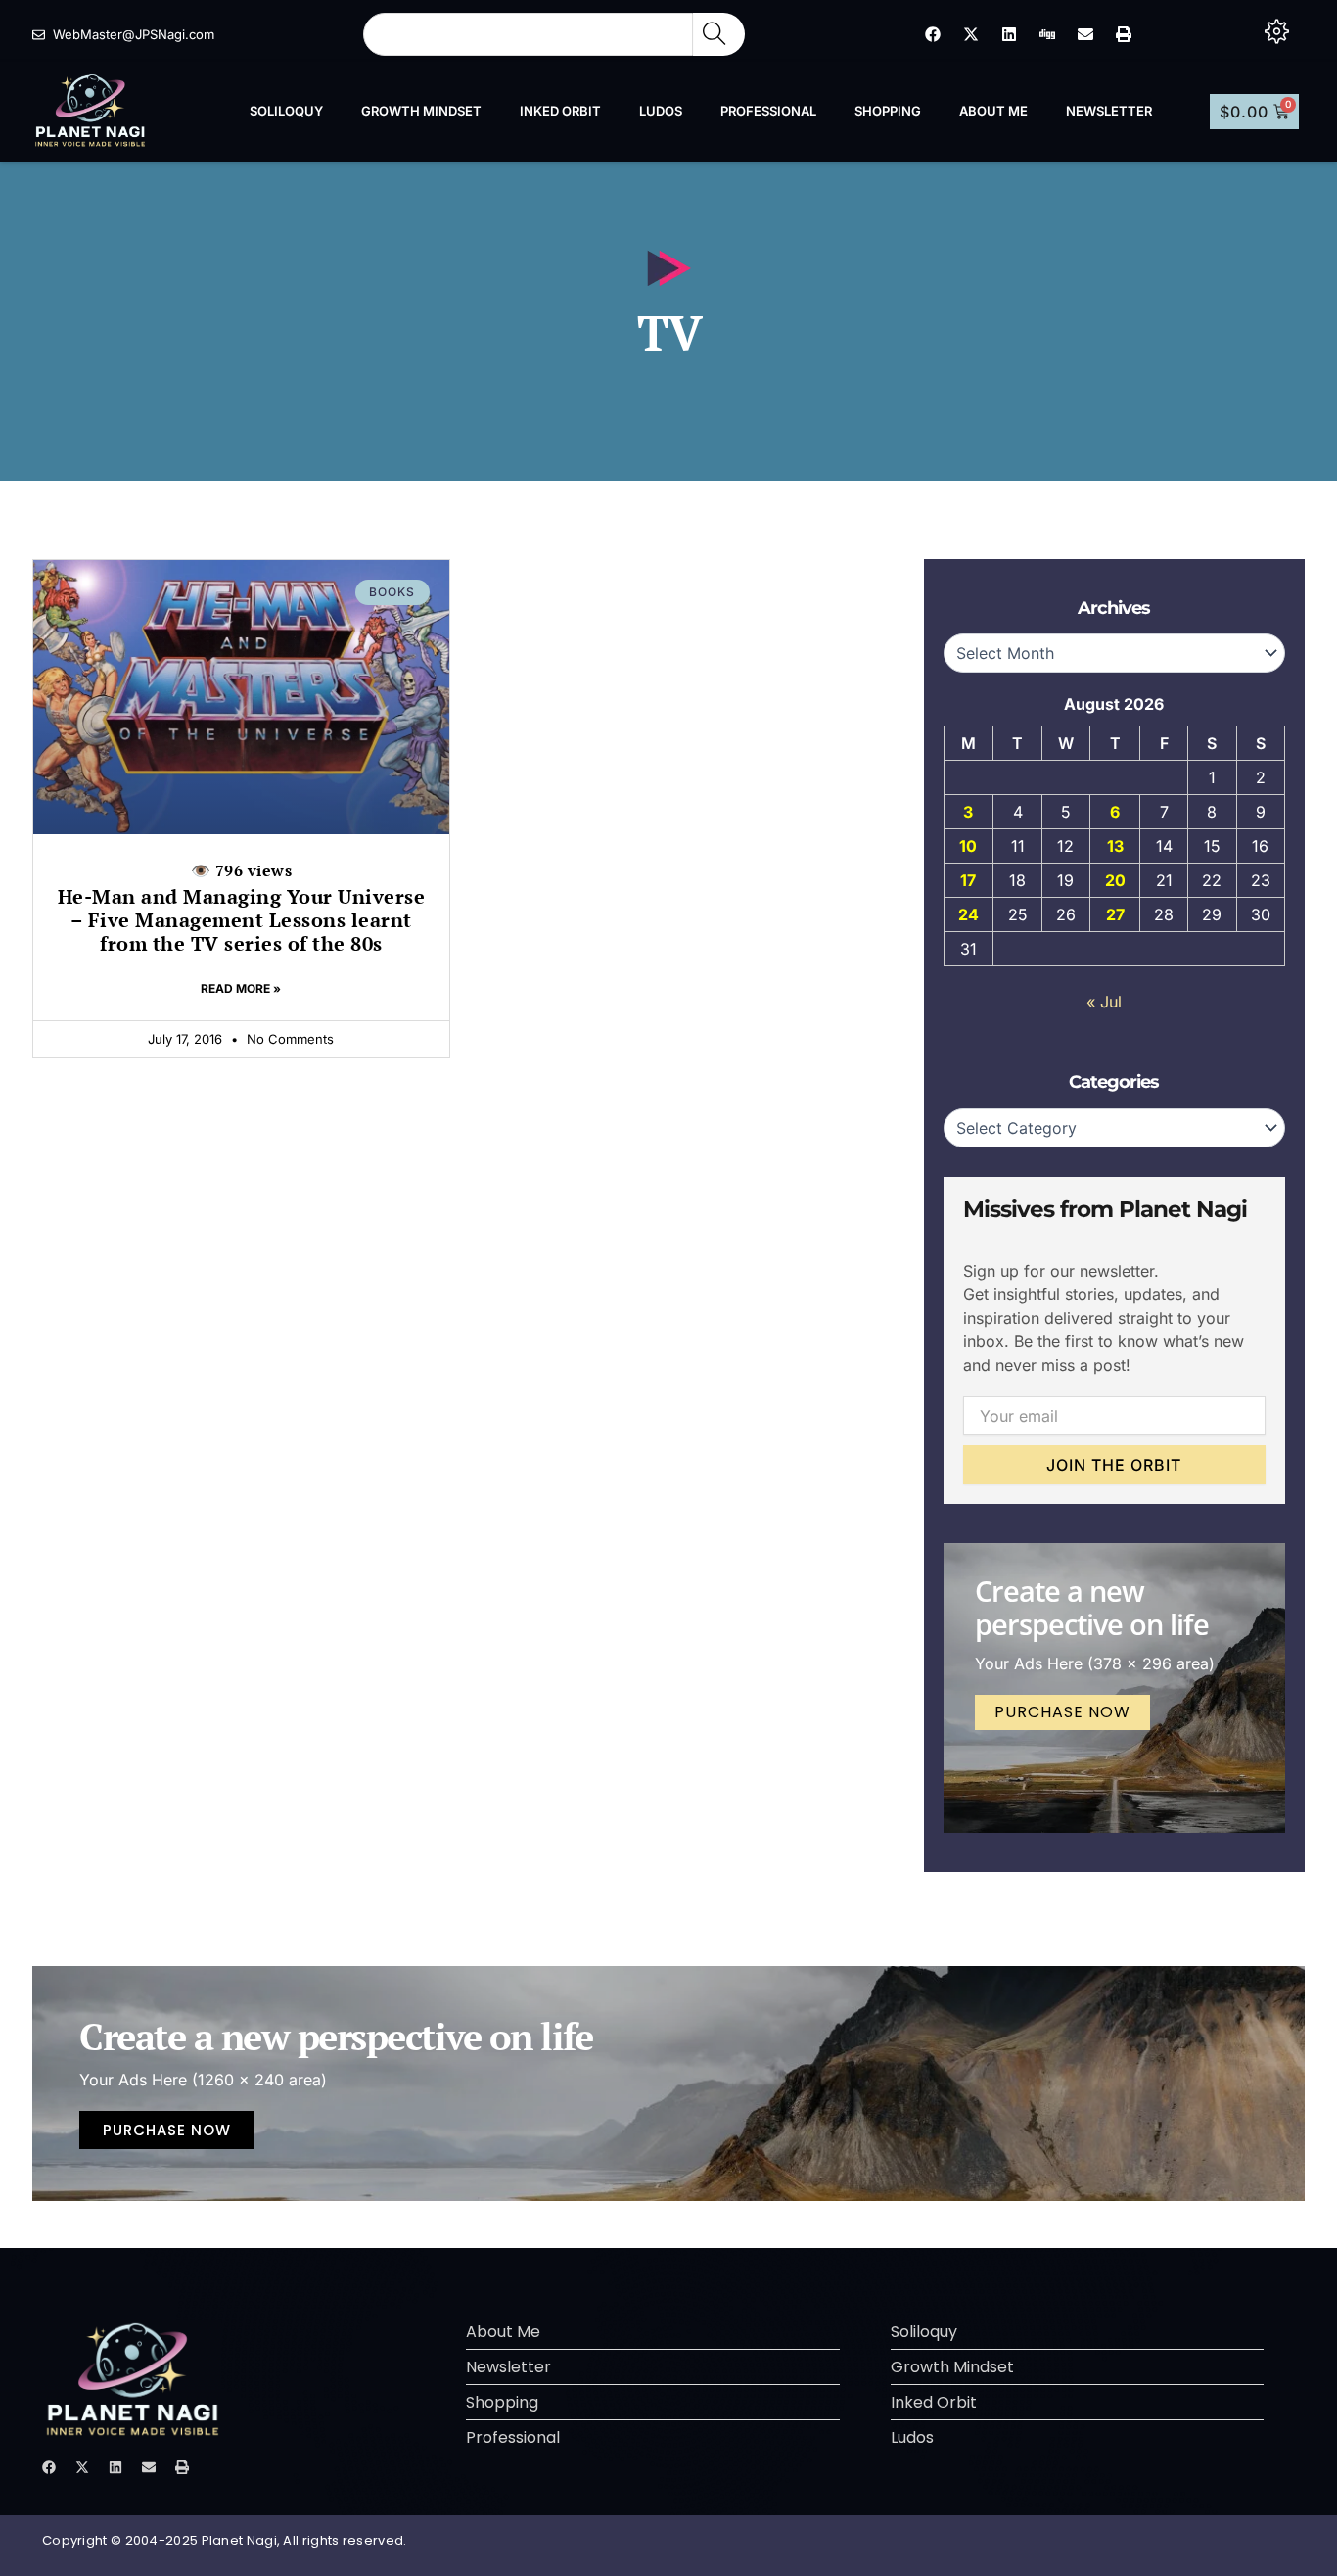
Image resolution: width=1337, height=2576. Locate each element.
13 (1115, 846)
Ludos (661, 111)
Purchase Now (1062, 1712)
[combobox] (528, 34)
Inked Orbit (560, 111)
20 (1115, 880)
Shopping (888, 111)
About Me (993, 111)
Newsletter (1109, 111)
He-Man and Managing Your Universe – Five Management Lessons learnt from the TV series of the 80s (242, 908)
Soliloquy (286, 111)
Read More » (241, 988)
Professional (768, 111)
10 (968, 846)
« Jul (1104, 1002)
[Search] (719, 34)
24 (968, 914)
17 (968, 880)
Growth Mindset (421, 111)
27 (1115, 914)
